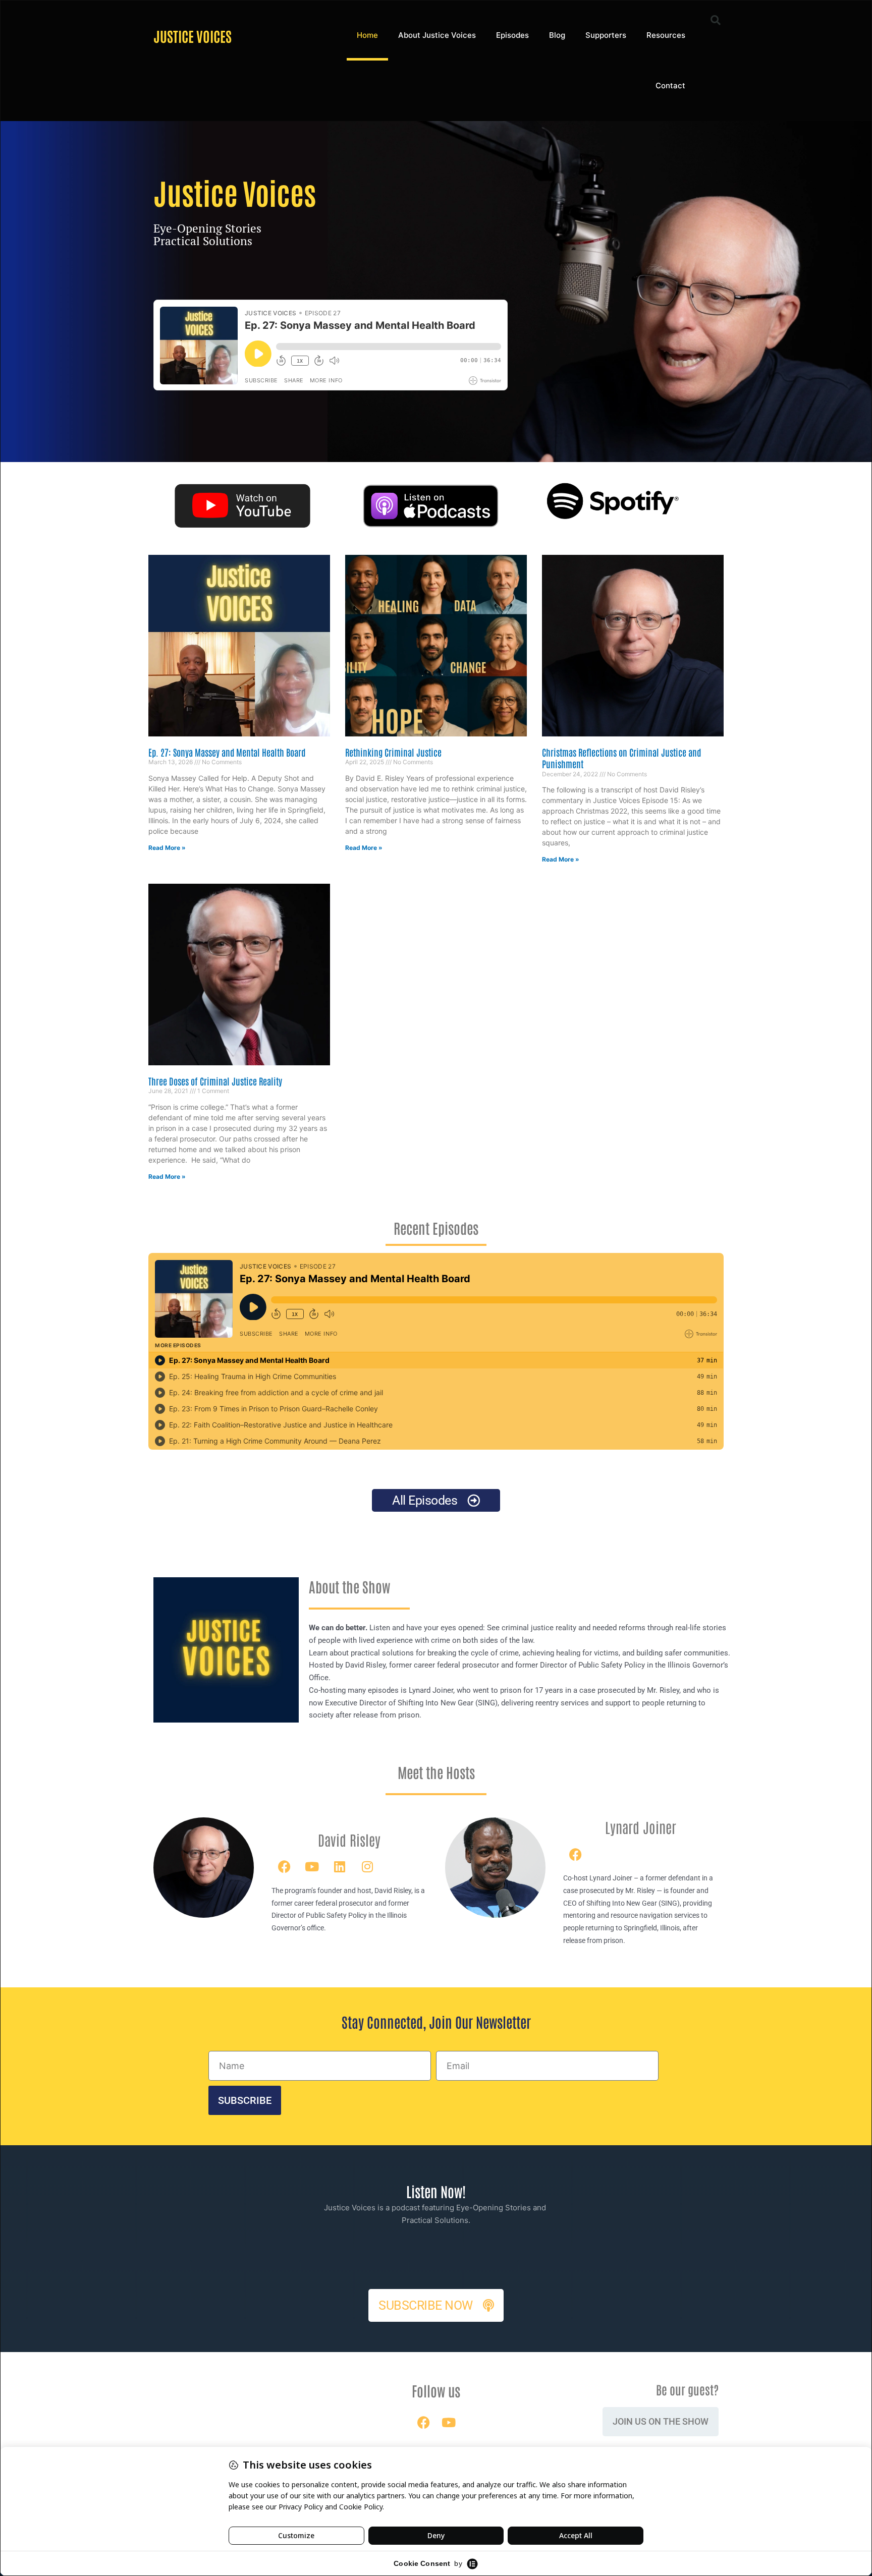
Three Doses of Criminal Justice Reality (215, 1081)
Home (367, 35)
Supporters (606, 35)
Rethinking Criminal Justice (393, 752)
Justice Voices (193, 36)
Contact (670, 85)
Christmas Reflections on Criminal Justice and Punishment (621, 758)
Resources (666, 35)
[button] (716, 20)
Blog (557, 35)
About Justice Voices (437, 35)
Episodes (512, 35)
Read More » (167, 848)
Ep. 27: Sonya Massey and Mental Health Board (227, 752)
